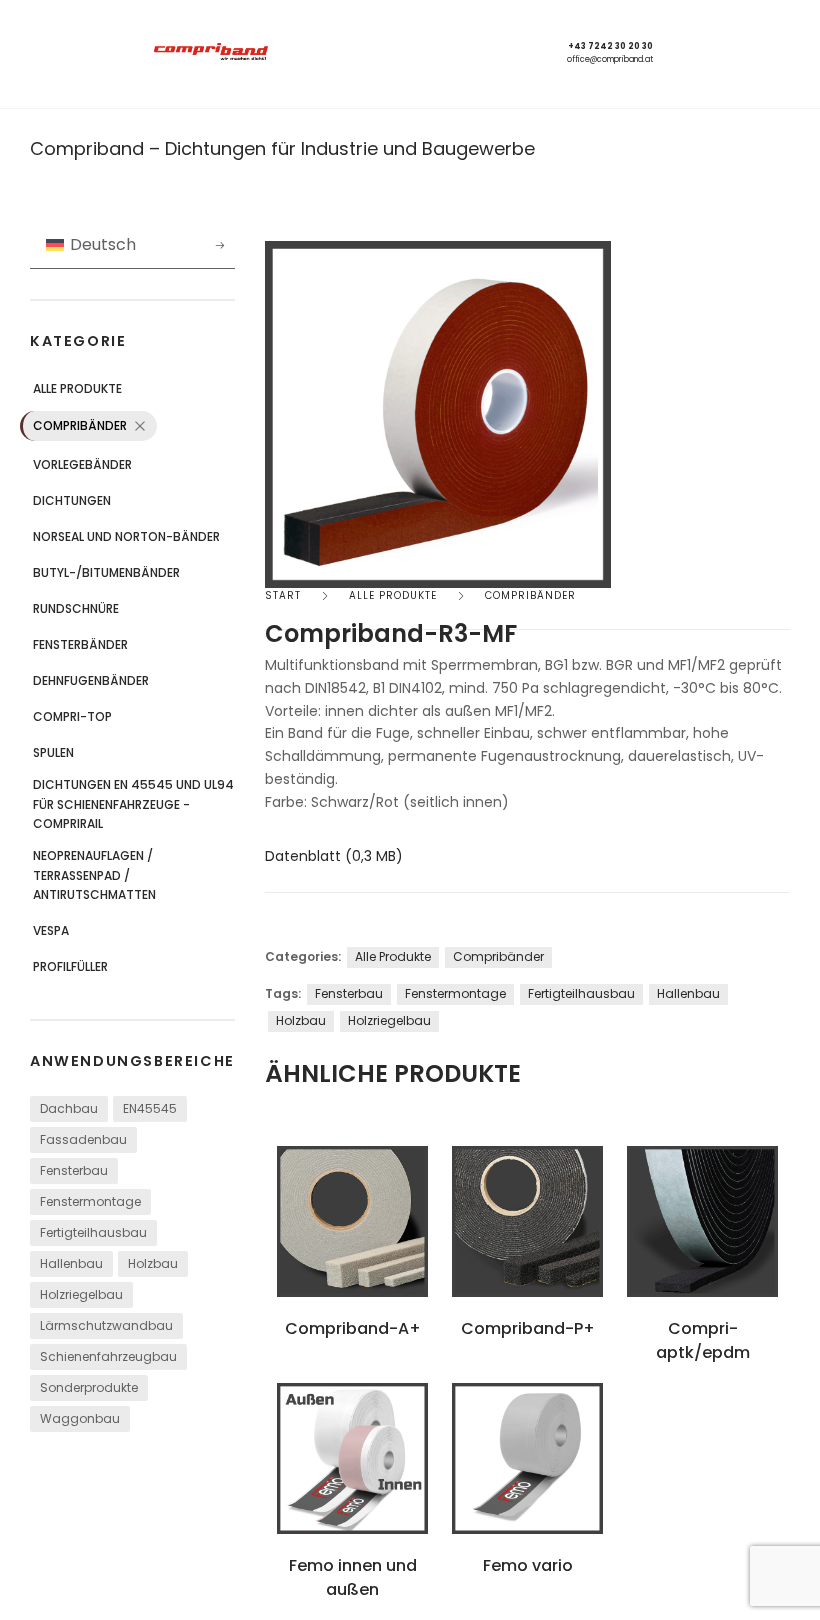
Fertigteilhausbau (93, 1232)
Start (283, 595)
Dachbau (69, 1108)
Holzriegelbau (81, 1294)
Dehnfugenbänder (91, 680)
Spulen (53, 752)
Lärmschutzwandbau (106, 1325)
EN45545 (150, 1108)
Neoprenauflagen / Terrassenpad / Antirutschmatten (94, 875)
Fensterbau (74, 1170)
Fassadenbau (83, 1139)
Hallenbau (71, 1263)
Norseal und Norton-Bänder (126, 536)
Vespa (51, 930)
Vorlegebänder (82, 464)
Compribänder (80, 425)
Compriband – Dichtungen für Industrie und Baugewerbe (282, 148)
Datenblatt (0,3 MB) (334, 856)
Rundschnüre (76, 608)
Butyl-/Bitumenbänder (106, 572)
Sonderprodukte (89, 1387)
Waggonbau (80, 1418)
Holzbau (153, 1263)
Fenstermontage (90, 1201)
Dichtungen (72, 500)
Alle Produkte (77, 388)
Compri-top (72, 716)
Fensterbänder (80, 644)
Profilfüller (70, 966)
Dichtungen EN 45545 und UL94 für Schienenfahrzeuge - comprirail (133, 804)
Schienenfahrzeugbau (108, 1356)
